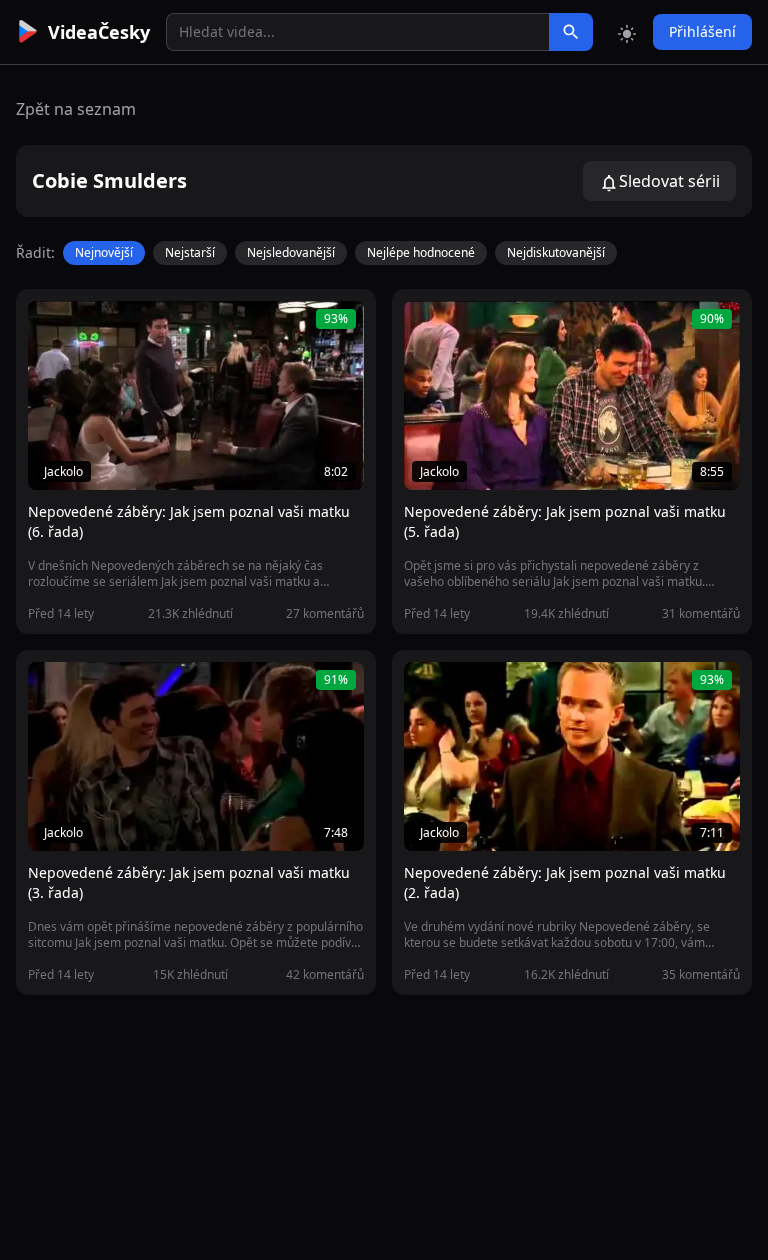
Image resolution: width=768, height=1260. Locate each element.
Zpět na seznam (76, 109)
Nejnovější (104, 252)
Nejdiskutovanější (556, 252)
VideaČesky (99, 32)
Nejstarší (190, 252)
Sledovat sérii (669, 181)
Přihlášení (702, 31)
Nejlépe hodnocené (421, 252)
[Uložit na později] (88, 327)
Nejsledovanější (291, 252)
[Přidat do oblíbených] (52, 327)
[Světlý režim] (627, 32)
